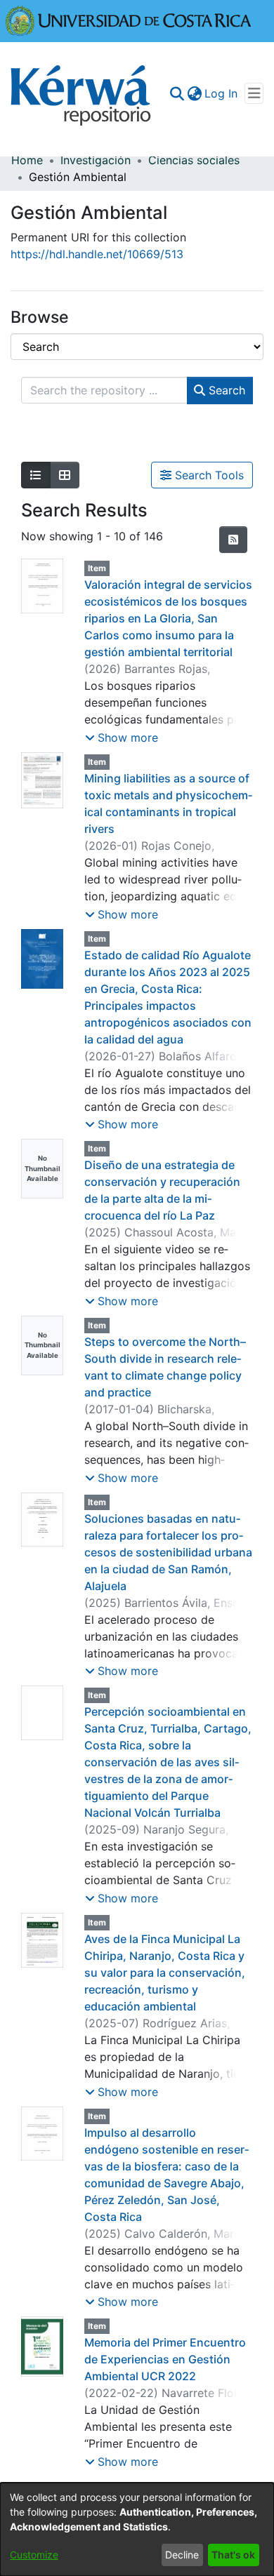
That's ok (233, 2555)
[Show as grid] (65, 475)
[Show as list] (36, 475)
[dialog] (137, 2529)
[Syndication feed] (233, 540)
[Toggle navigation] (254, 93)
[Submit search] (177, 93)
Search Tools (208, 475)
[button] (122, 738)
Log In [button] (222, 93)
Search (225, 390)
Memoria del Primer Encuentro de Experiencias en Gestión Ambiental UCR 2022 (165, 2359)
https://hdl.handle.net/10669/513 (97, 254)
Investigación (96, 160)
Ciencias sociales (194, 160)
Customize (34, 2555)
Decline (182, 2555)
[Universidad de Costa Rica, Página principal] (129, 20)
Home (27, 160)
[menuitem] (194, 93)
